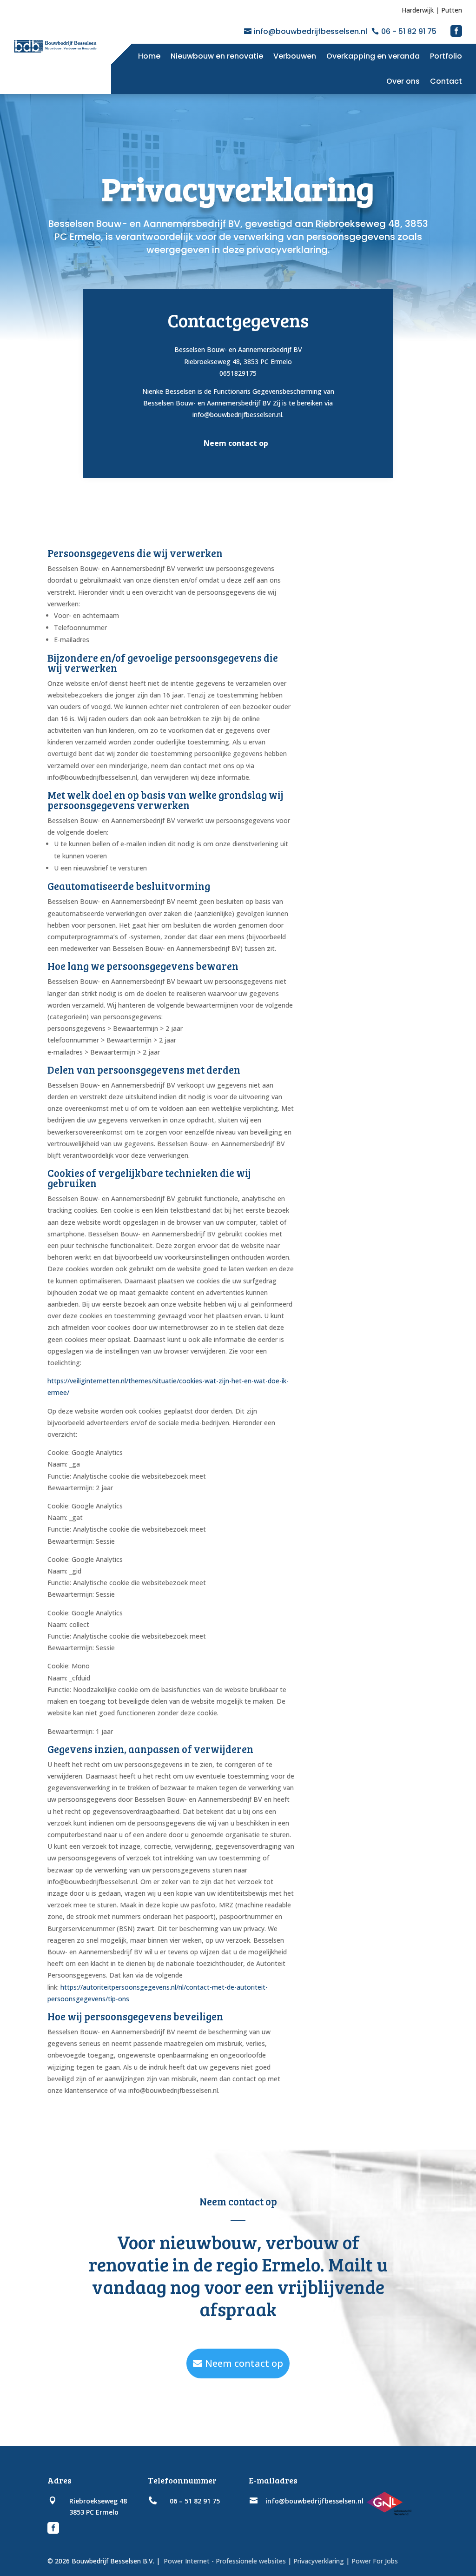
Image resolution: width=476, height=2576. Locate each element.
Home (149, 56)
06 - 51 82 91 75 (409, 31)
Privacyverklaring (319, 2561)
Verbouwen (295, 56)
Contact (446, 81)
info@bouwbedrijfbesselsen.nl (311, 31)
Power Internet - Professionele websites (224, 2561)
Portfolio (446, 56)
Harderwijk (418, 10)
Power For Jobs (375, 2561)
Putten (452, 10)
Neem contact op (244, 2363)
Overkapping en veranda (373, 56)
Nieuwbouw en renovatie (217, 56)
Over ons (403, 81)
